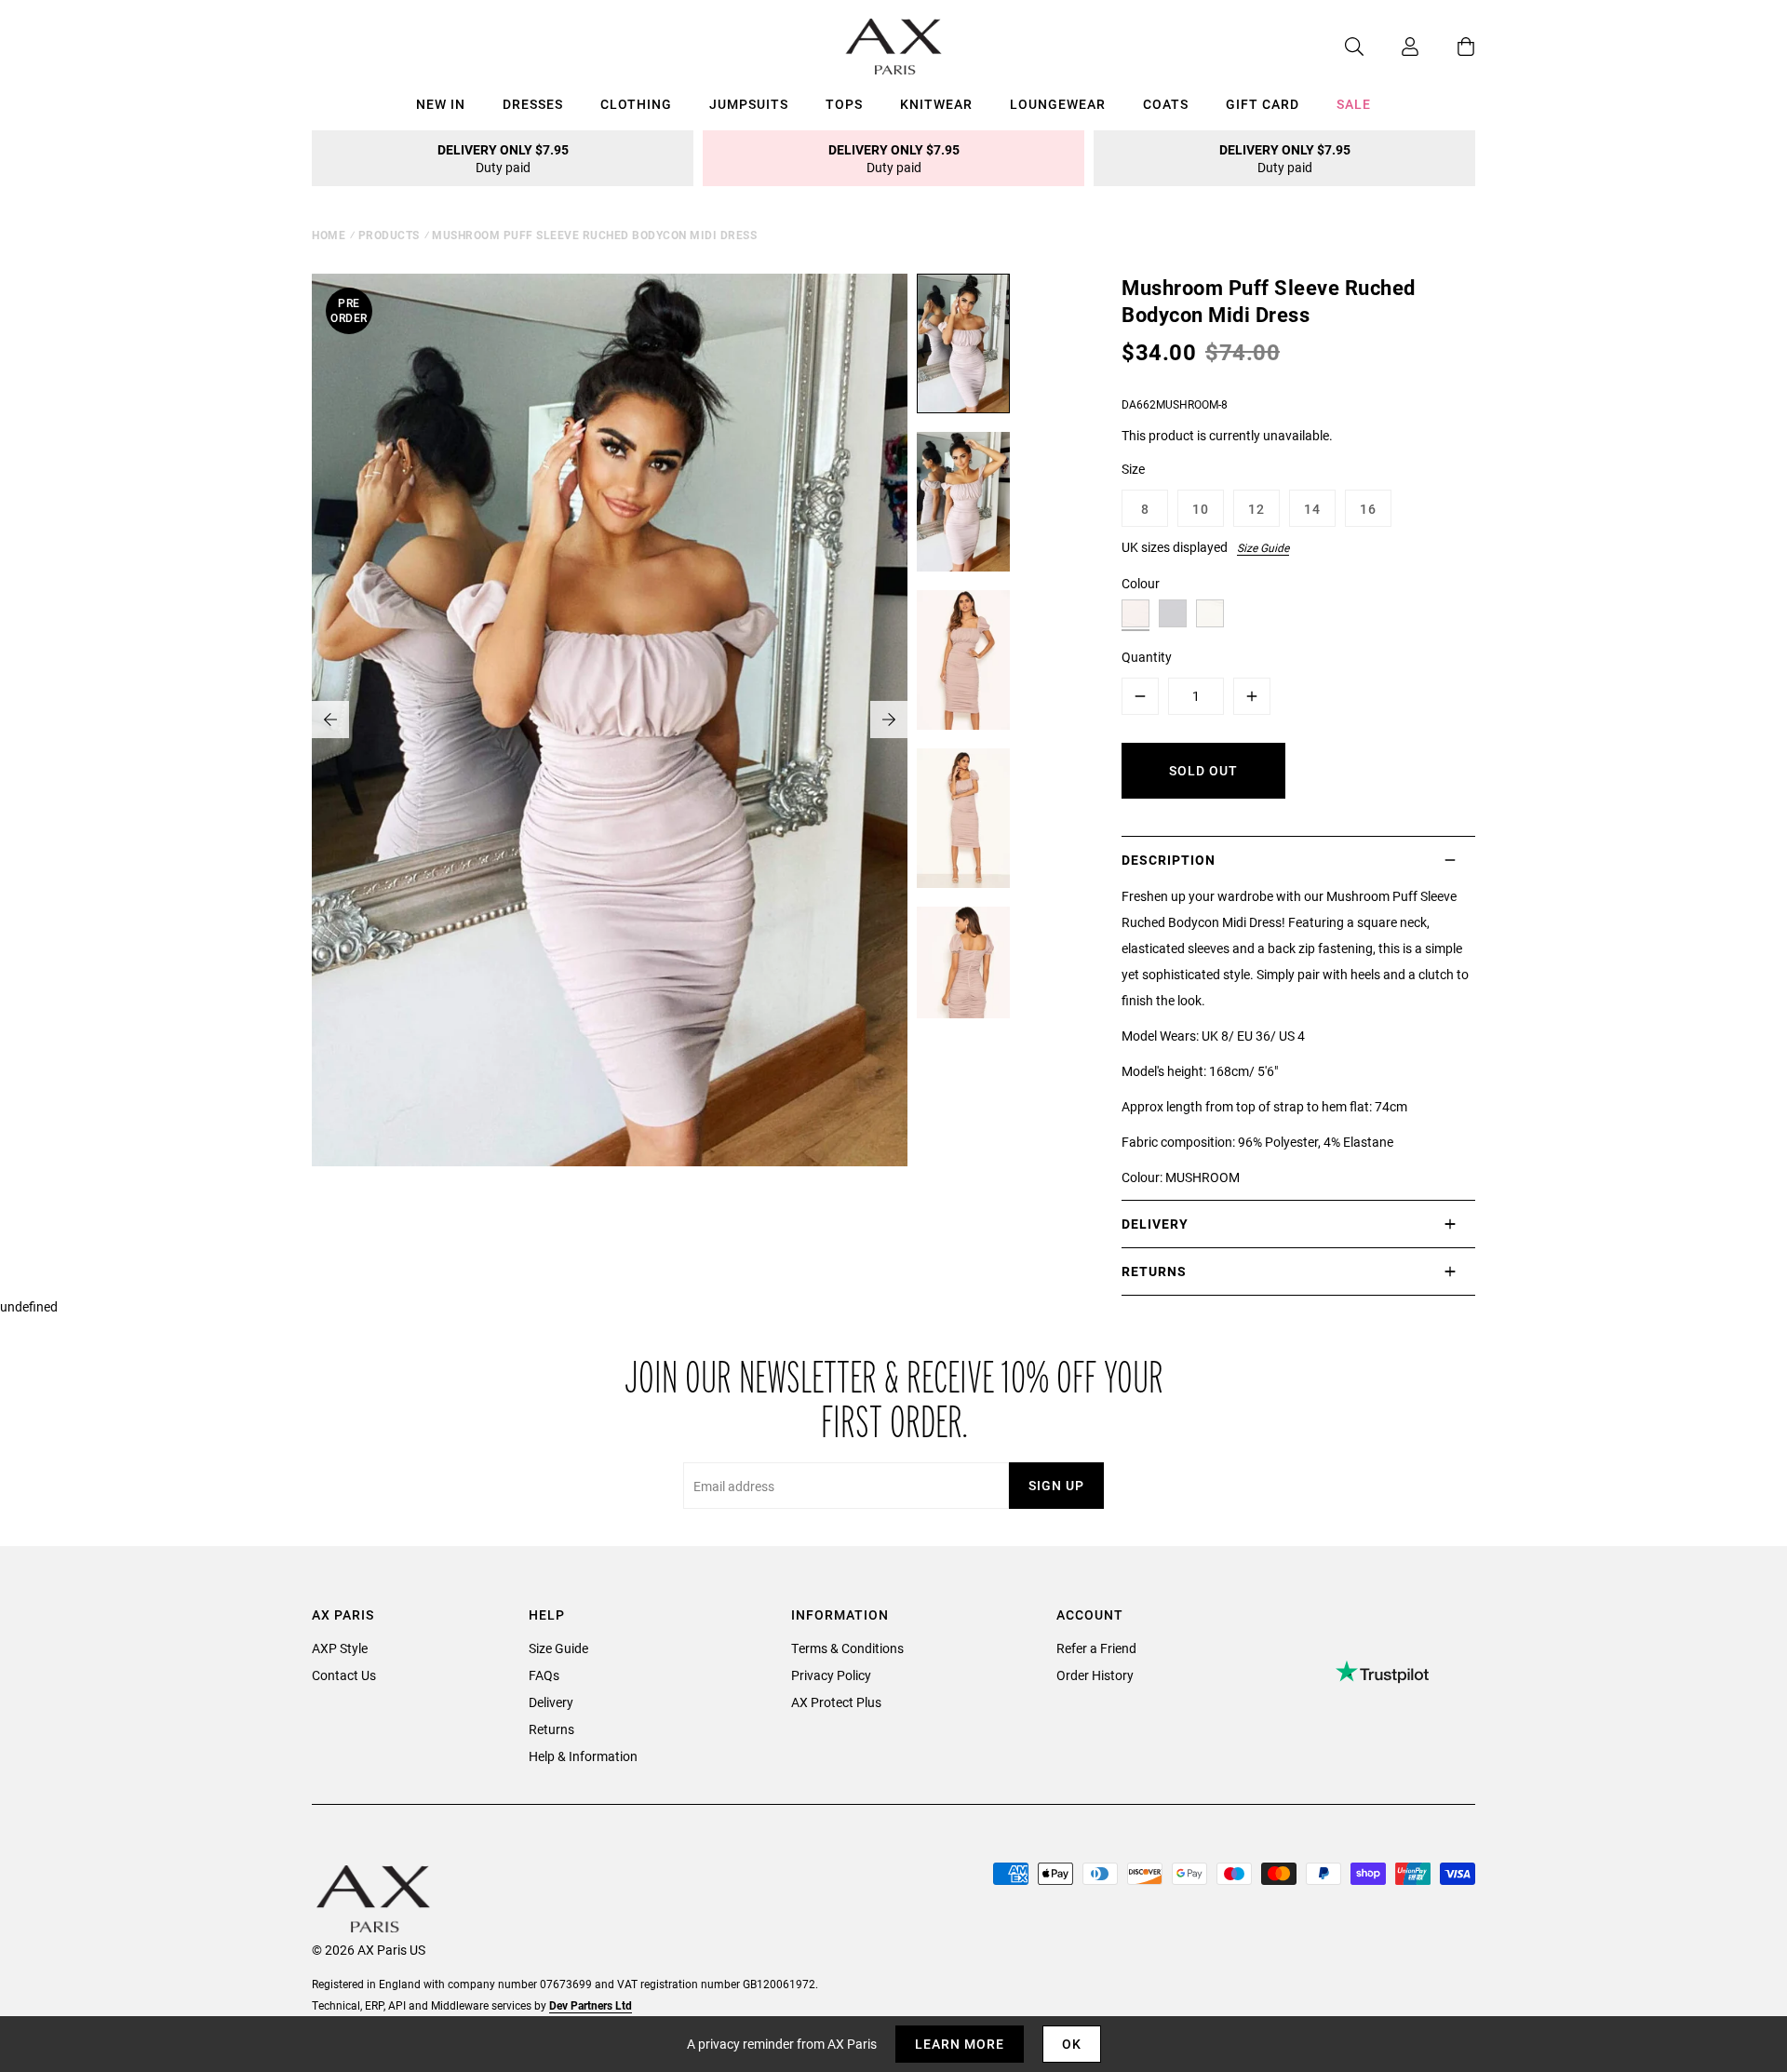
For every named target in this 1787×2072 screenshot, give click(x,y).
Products (389, 235)
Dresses (533, 104)
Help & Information (583, 1756)
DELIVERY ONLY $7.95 (503, 158)
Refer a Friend (1096, 1648)
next (889, 720)
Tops (844, 104)
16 (1368, 509)
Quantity (1147, 657)
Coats (1166, 104)
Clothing (636, 104)
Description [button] (1169, 860)
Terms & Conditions (847, 1648)
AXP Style (340, 1648)
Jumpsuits (749, 104)
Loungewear (1058, 104)
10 (1201, 509)
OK (1072, 2044)
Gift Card (1263, 104)
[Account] (1391, 47)
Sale (1354, 104)
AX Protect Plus (836, 1702)
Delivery (551, 1702)
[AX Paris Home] (894, 47)
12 (1256, 509)
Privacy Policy (831, 1675)
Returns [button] (1154, 1271)
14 (1312, 509)
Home (329, 235)
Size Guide (1263, 547)
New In (441, 104)
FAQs (544, 1675)
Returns (551, 1729)
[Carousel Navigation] (610, 720)
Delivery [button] (1155, 1224)
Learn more (960, 2044)
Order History (1095, 1675)
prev (330, 720)
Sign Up (1056, 1485)
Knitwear (936, 104)
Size (1133, 469)
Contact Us (344, 1675)
